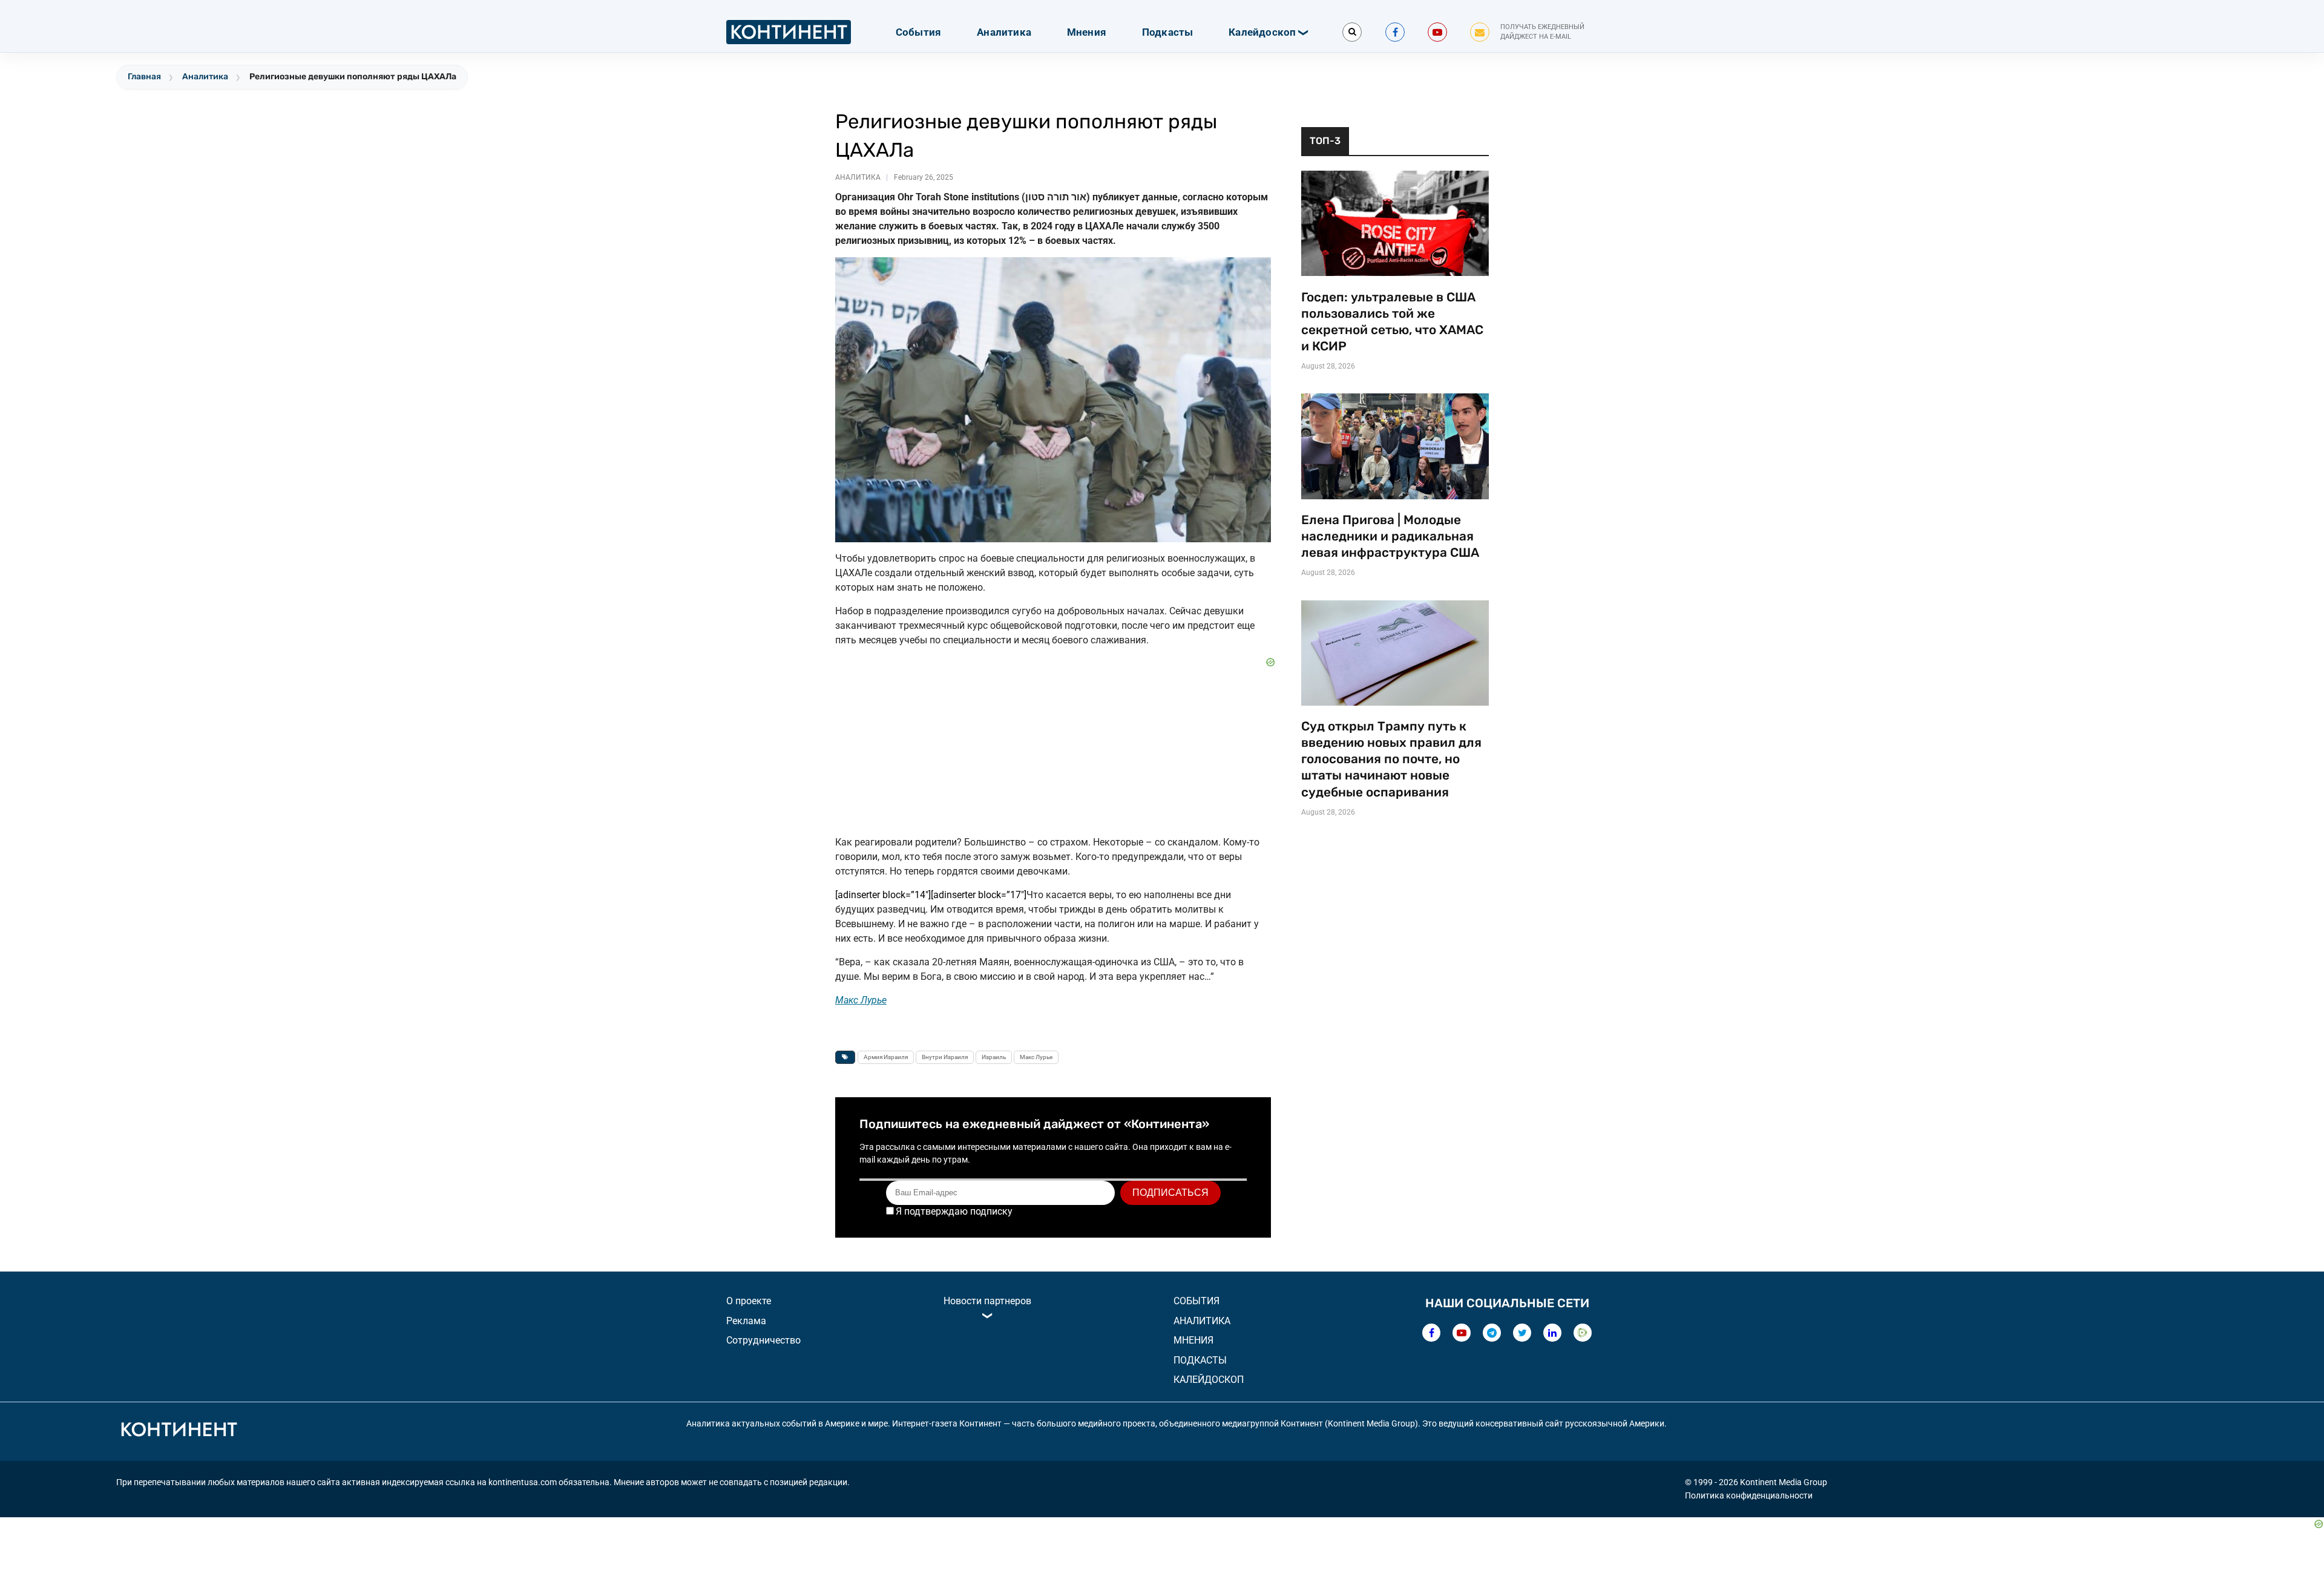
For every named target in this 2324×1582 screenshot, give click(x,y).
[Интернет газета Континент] (179, 1431)
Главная (144, 77)
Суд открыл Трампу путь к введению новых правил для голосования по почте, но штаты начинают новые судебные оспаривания (1391, 759)
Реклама (746, 1321)
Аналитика (1004, 32)
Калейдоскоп (1262, 32)
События (918, 32)
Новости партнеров (987, 1301)
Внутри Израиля (945, 1057)
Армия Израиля (886, 1057)
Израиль (994, 1057)
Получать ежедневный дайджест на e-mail (1542, 32)
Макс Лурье (1036, 1057)
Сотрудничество (763, 1340)
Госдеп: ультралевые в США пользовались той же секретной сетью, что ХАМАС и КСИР (1392, 322)
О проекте (749, 1301)
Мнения (1087, 32)
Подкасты (1168, 32)
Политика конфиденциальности (1749, 1495)
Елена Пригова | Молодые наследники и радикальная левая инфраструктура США (1390, 536)
